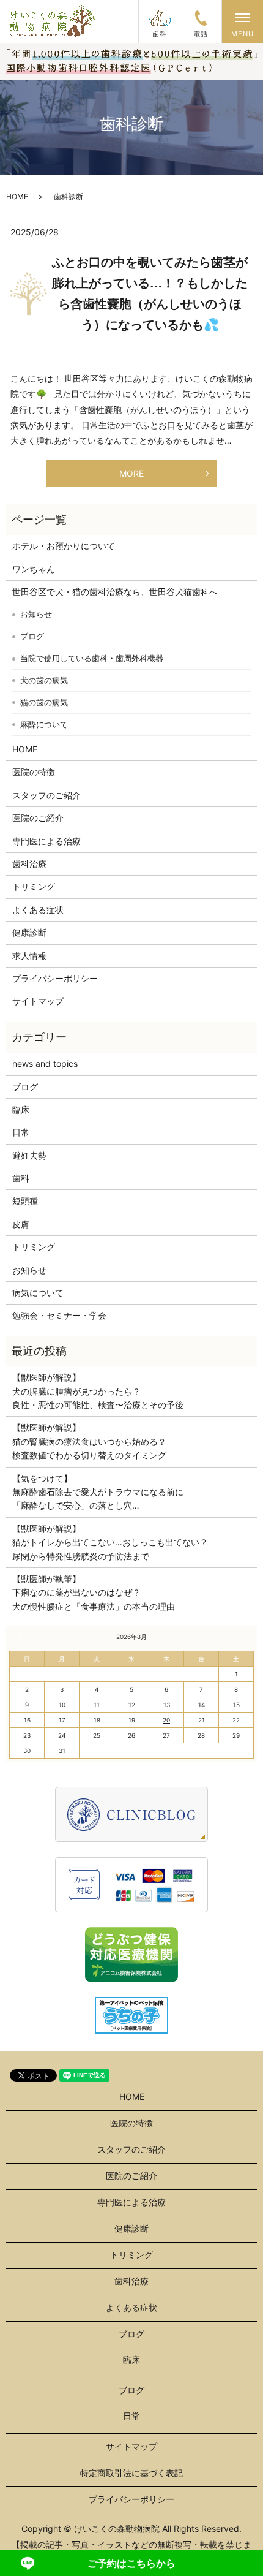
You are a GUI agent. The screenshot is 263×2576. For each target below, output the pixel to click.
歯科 (21, 1178)
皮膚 (21, 1224)
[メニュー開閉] (243, 17)
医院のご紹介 (38, 818)
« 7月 (22, 1636)
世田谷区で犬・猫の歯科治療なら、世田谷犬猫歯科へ (115, 592)
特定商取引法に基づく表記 (131, 2473)
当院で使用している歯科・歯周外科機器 (92, 658)
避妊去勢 (29, 1155)
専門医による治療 (46, 841)
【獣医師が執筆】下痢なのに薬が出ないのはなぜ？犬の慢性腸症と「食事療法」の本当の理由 (94, 1593)
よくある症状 (38, 910)
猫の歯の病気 (44, 702)
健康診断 (29, 932)
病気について (38, 1293)
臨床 (21, 1109)
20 (166, 1720)
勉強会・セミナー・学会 (59, 1315)
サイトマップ (38, 1001)
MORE (131, 473)
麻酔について (44, 724)
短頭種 (25, 1201)
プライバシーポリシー (55, 978)
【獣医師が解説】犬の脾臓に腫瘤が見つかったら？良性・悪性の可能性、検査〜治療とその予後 (98, 1391)
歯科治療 (29, 864)
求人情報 (29, 956)
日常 (21, 1132)
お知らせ (36, 614)
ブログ (32, 636)
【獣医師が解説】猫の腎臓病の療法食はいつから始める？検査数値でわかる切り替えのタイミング (89, 1441)
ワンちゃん (34, 569)
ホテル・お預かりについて (64, 546)
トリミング (34, 886)
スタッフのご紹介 (46, 795)
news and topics (45, 1063)
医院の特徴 (34, 772)
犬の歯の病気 (44, 680)
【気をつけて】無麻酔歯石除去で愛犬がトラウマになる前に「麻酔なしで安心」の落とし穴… (98, 1492)
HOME (17, 196)
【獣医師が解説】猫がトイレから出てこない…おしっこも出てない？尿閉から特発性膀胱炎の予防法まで (110, 1542)
